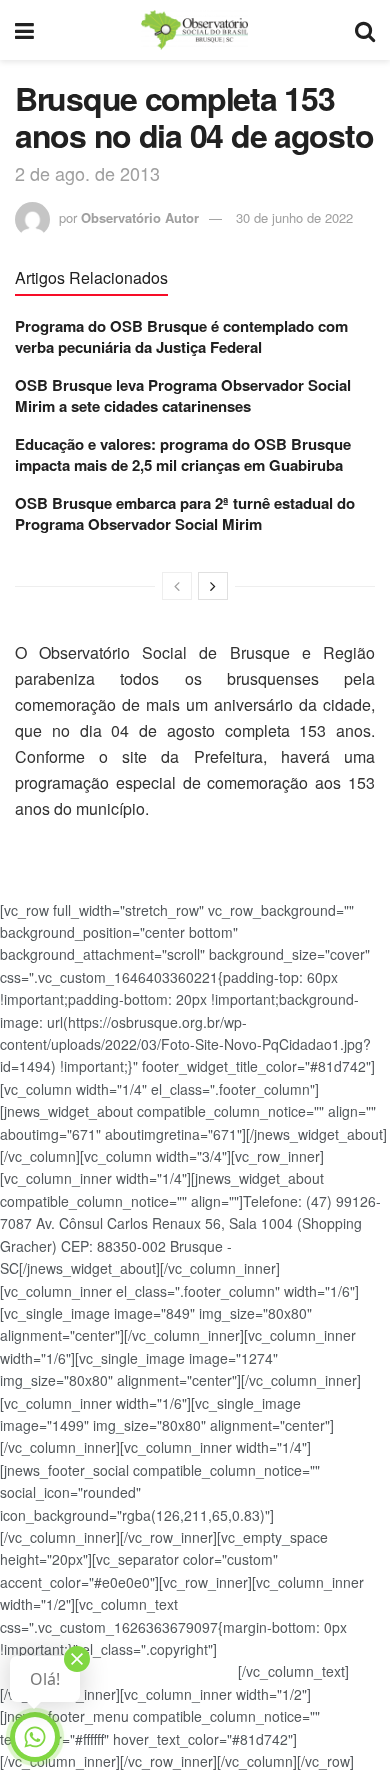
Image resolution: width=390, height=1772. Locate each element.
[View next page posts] (213, 586)
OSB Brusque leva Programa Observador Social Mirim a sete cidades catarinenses (183, 395)
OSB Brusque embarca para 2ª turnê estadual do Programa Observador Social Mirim (185, 513)
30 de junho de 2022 (294, 217)
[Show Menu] (24, 30)
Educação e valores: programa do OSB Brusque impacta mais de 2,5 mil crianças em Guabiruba (183, 454)
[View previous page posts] (177, 586)
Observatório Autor (140, 217)
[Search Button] (365, 30)
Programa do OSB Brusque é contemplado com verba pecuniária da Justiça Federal (181, 336)
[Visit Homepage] (194, 30)
